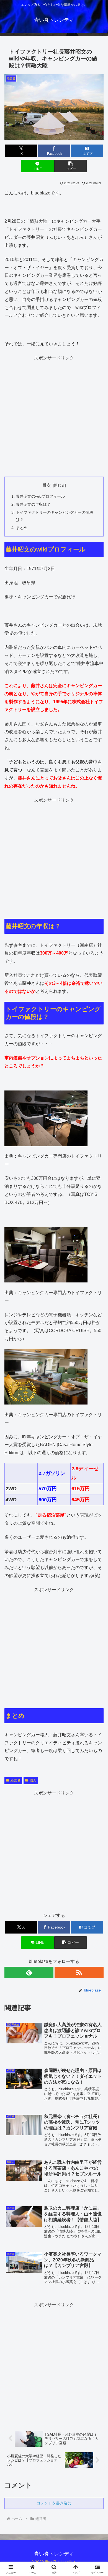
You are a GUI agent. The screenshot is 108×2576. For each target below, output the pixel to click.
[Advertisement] (54, 416)
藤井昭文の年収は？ (33, 504)
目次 (47, 485)
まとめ (22, 528)
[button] (70, 166)
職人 (33, 1780)
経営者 (16, 1780)
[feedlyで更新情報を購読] (29, 1972)
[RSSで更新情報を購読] (79, 1972)
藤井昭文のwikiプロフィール (40, 496)
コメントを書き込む (54, 2503)
